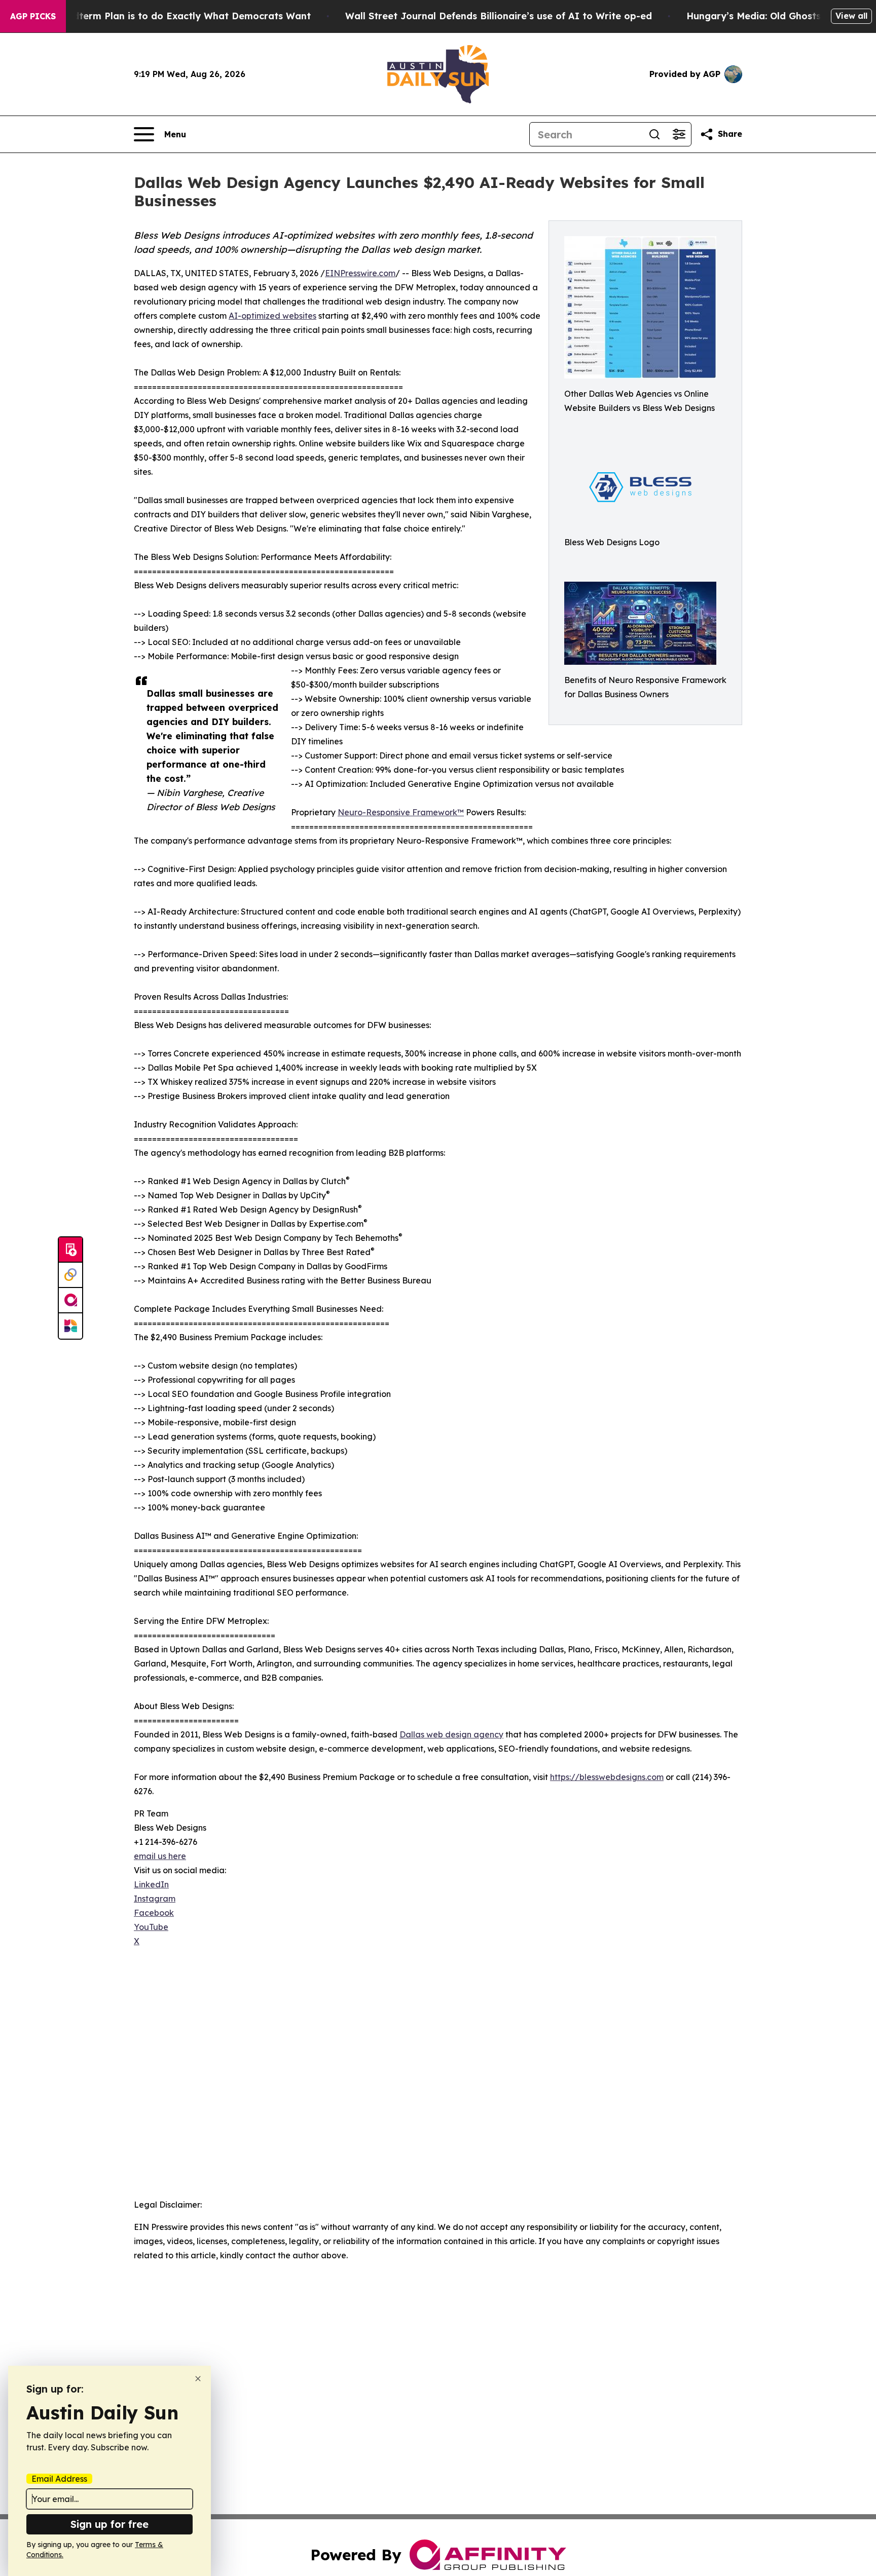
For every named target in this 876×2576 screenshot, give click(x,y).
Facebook (154, 1913)
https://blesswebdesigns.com (607, 1777)
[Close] (198, 2379)
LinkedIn (151, 1884)
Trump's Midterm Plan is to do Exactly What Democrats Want (167, 16)
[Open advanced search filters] (679, 134)
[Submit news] (70, 1250)
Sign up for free (109, 2524)
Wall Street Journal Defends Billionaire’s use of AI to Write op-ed (499, 16)
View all (851, 16)
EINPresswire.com (360, 273)
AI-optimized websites (272, 316)
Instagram (155, 1899)
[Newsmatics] (70, 1326)
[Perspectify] (70, 1275)
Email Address (59, 2479)
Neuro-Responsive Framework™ (401, 812)
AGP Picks (33, 16)
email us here (160, 1856)
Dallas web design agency (451, 1734)
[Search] (654, 134)
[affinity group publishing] (70, 1301)
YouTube (151, 1927)
